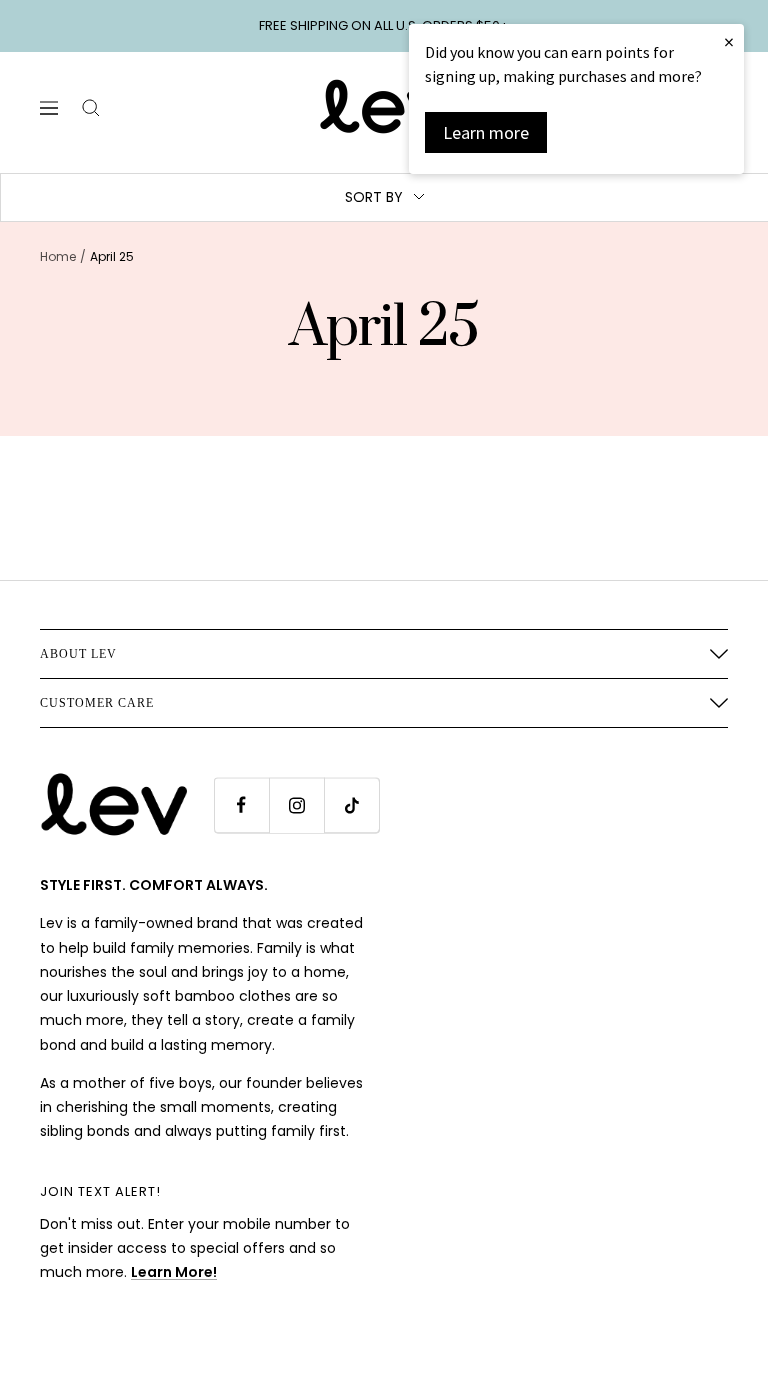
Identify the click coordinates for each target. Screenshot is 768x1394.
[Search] (91, 108)
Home (58, 256)
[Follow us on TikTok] (351, 805)
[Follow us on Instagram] (296, 805)
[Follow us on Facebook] (241, 805)
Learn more (486, 132)
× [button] (729, 41)
